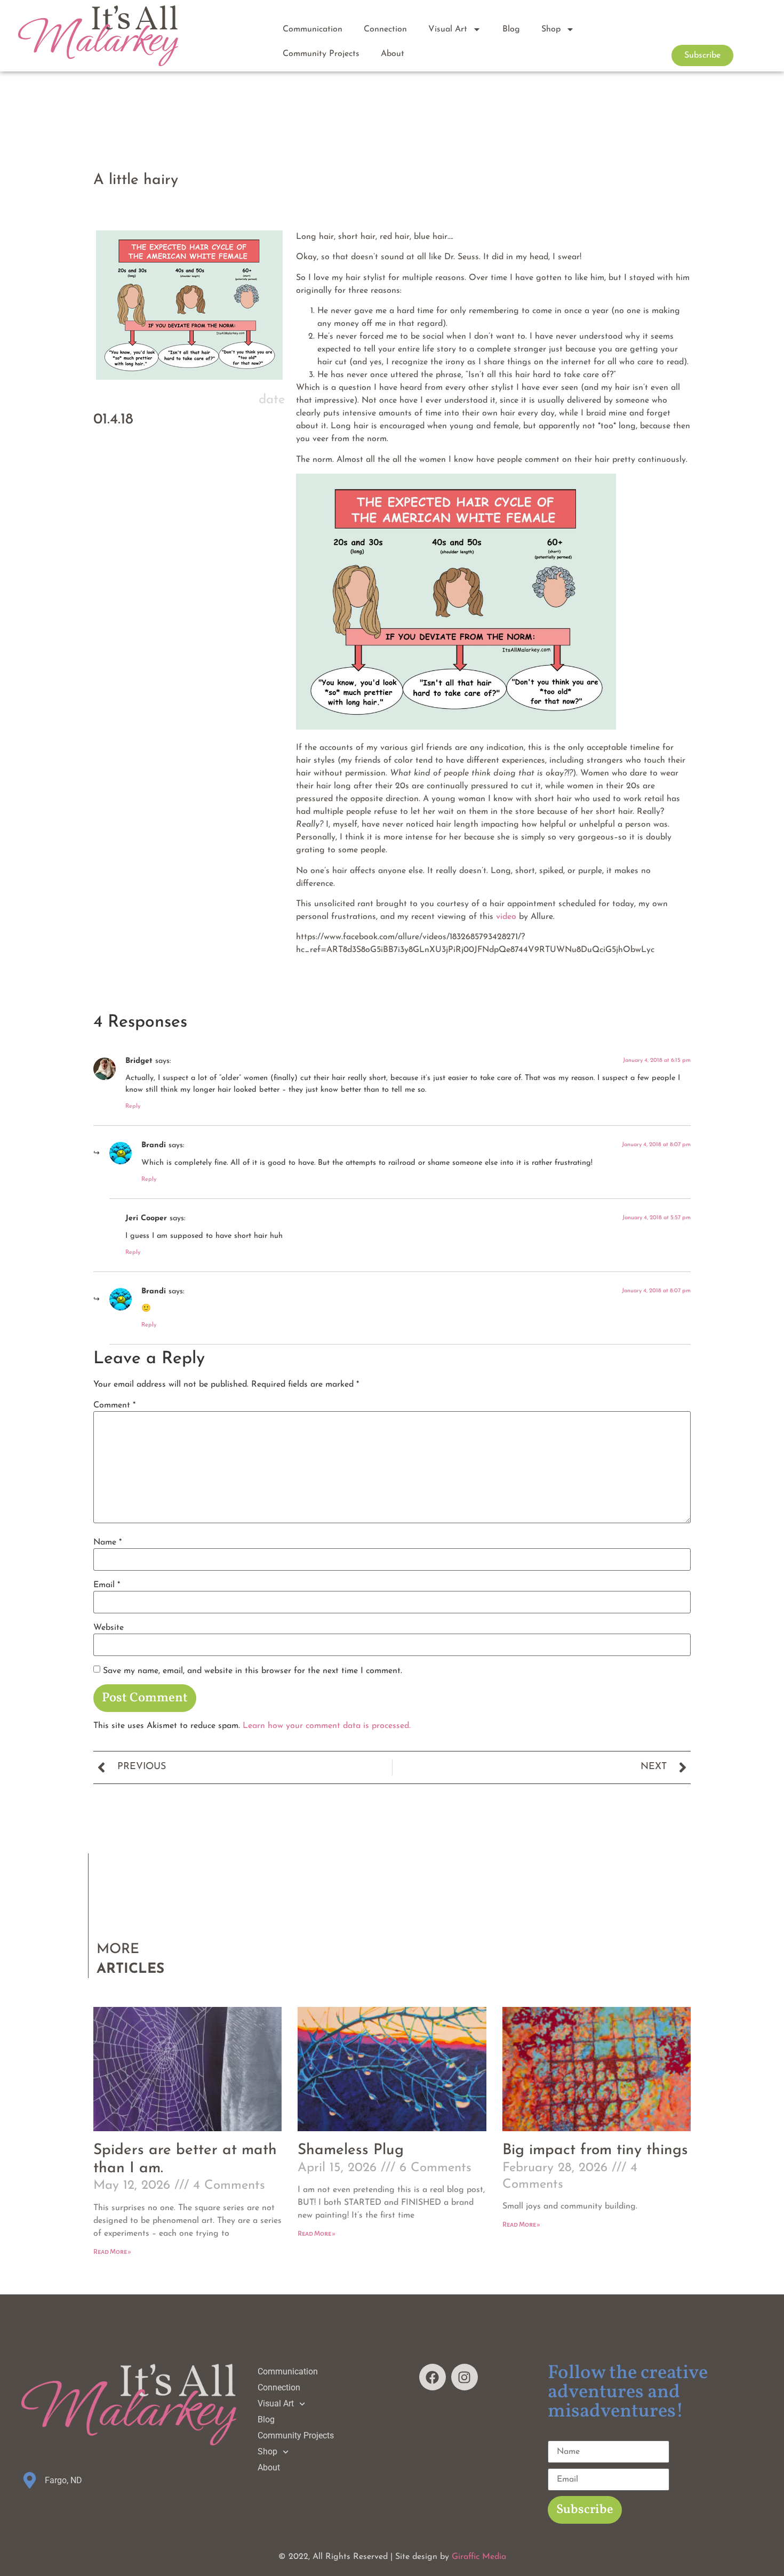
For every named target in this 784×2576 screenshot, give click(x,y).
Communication (313, 29)
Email (107, 1585)
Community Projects (321, 54)
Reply (133, 1106)
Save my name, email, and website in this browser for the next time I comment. (253, 1671)
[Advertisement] (189, 564)
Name (107, 1542)
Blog (511, 29)
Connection (385, 29)
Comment (114, 1405)
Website (109, 1628)
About (393, 54)
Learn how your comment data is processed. (327, 1726)
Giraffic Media (479, 2557)
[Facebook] (433, 2377)
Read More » (112, 2252)
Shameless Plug (351, 2150)
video (506, 917)
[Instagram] (465, 2377)
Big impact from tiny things (595, 2150)
